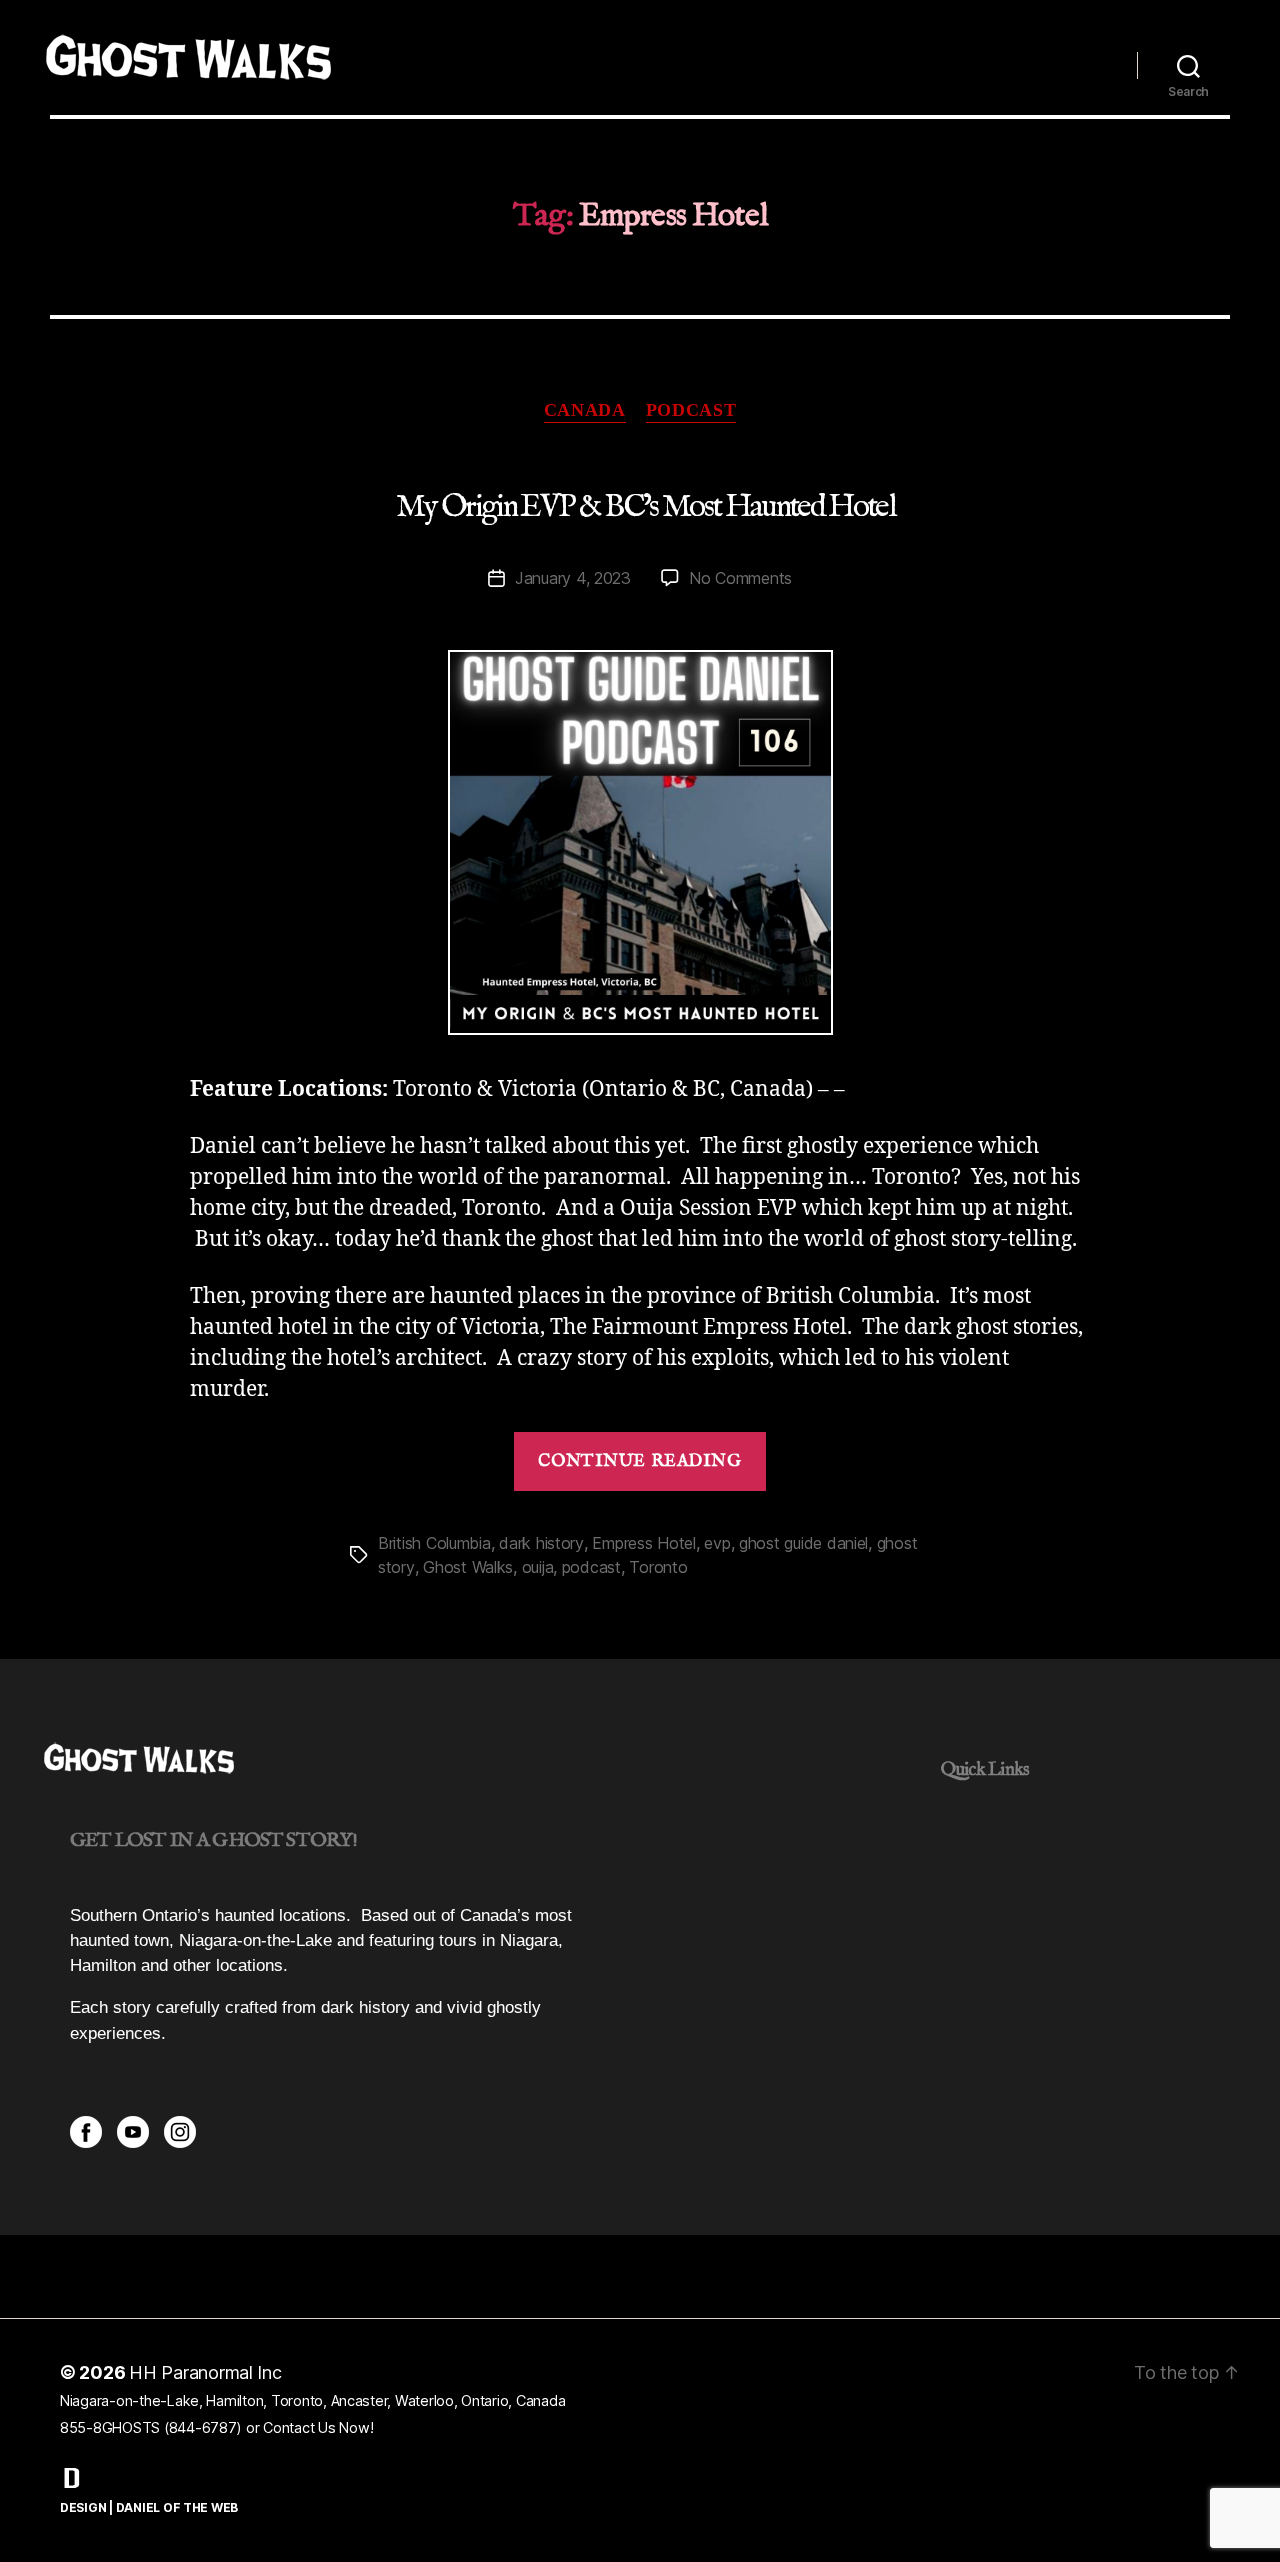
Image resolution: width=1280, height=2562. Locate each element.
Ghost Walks (468, 1567)
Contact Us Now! (318, 2427)
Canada (585, 410)
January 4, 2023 (573, 578)
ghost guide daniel (803, 1543)
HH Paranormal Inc (205, 2372)
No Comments (740, 578)
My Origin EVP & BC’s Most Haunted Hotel (645, 507)
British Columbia (434, 1543)
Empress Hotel (644, 1543)
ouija (538, 1567)
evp (717, 1543)
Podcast (691, 410)
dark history (541, 1543)
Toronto (658, 1567)
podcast (591, 1567)
